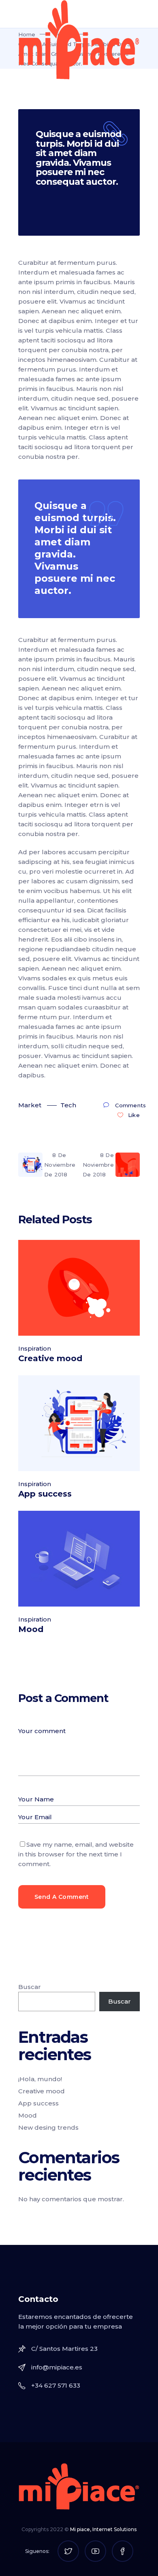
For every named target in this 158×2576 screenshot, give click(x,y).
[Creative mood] (79, 1288)
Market (30, 1105)
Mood (31, 1629)
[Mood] (79, 1559)
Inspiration (35, 1348)
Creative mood (50, 1358)
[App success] (79, 1423)
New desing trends (48, 2127)
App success (45, 1494)
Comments (130, 1105)
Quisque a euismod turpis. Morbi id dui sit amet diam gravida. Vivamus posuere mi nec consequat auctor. (79, 158)
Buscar (30, 1987)
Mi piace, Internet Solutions (103, 2529)
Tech (68, 1105)
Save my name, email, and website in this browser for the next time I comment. (76, 1854)
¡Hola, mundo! (40, 2079)
